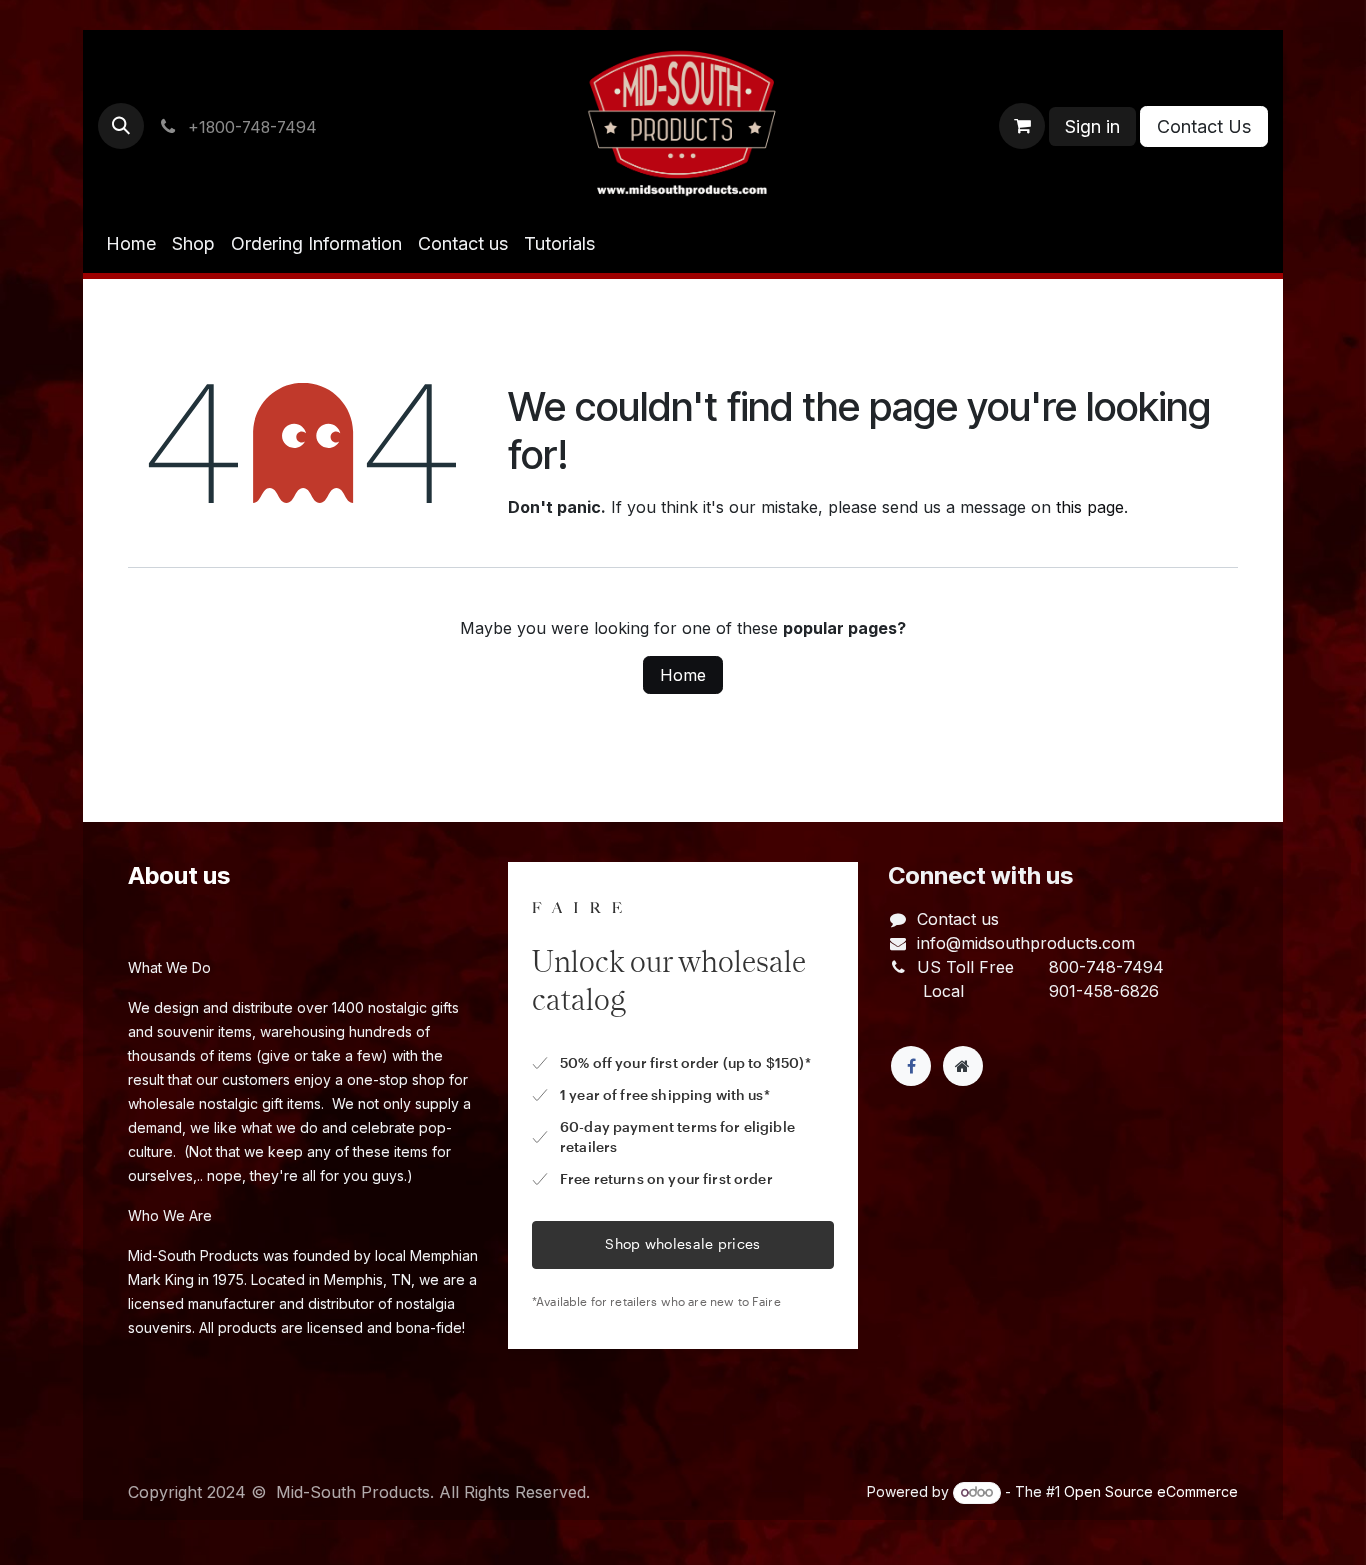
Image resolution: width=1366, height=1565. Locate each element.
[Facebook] (911, 1066)
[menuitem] (131, 243)
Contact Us (1204, 126)
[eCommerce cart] (1022, 126)
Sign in (1092, 126)
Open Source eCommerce (1151, 1491)
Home (683, 675)
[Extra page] (963, 1066)
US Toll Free (965, 967)
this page (1090, 507)
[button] (121, 126)
